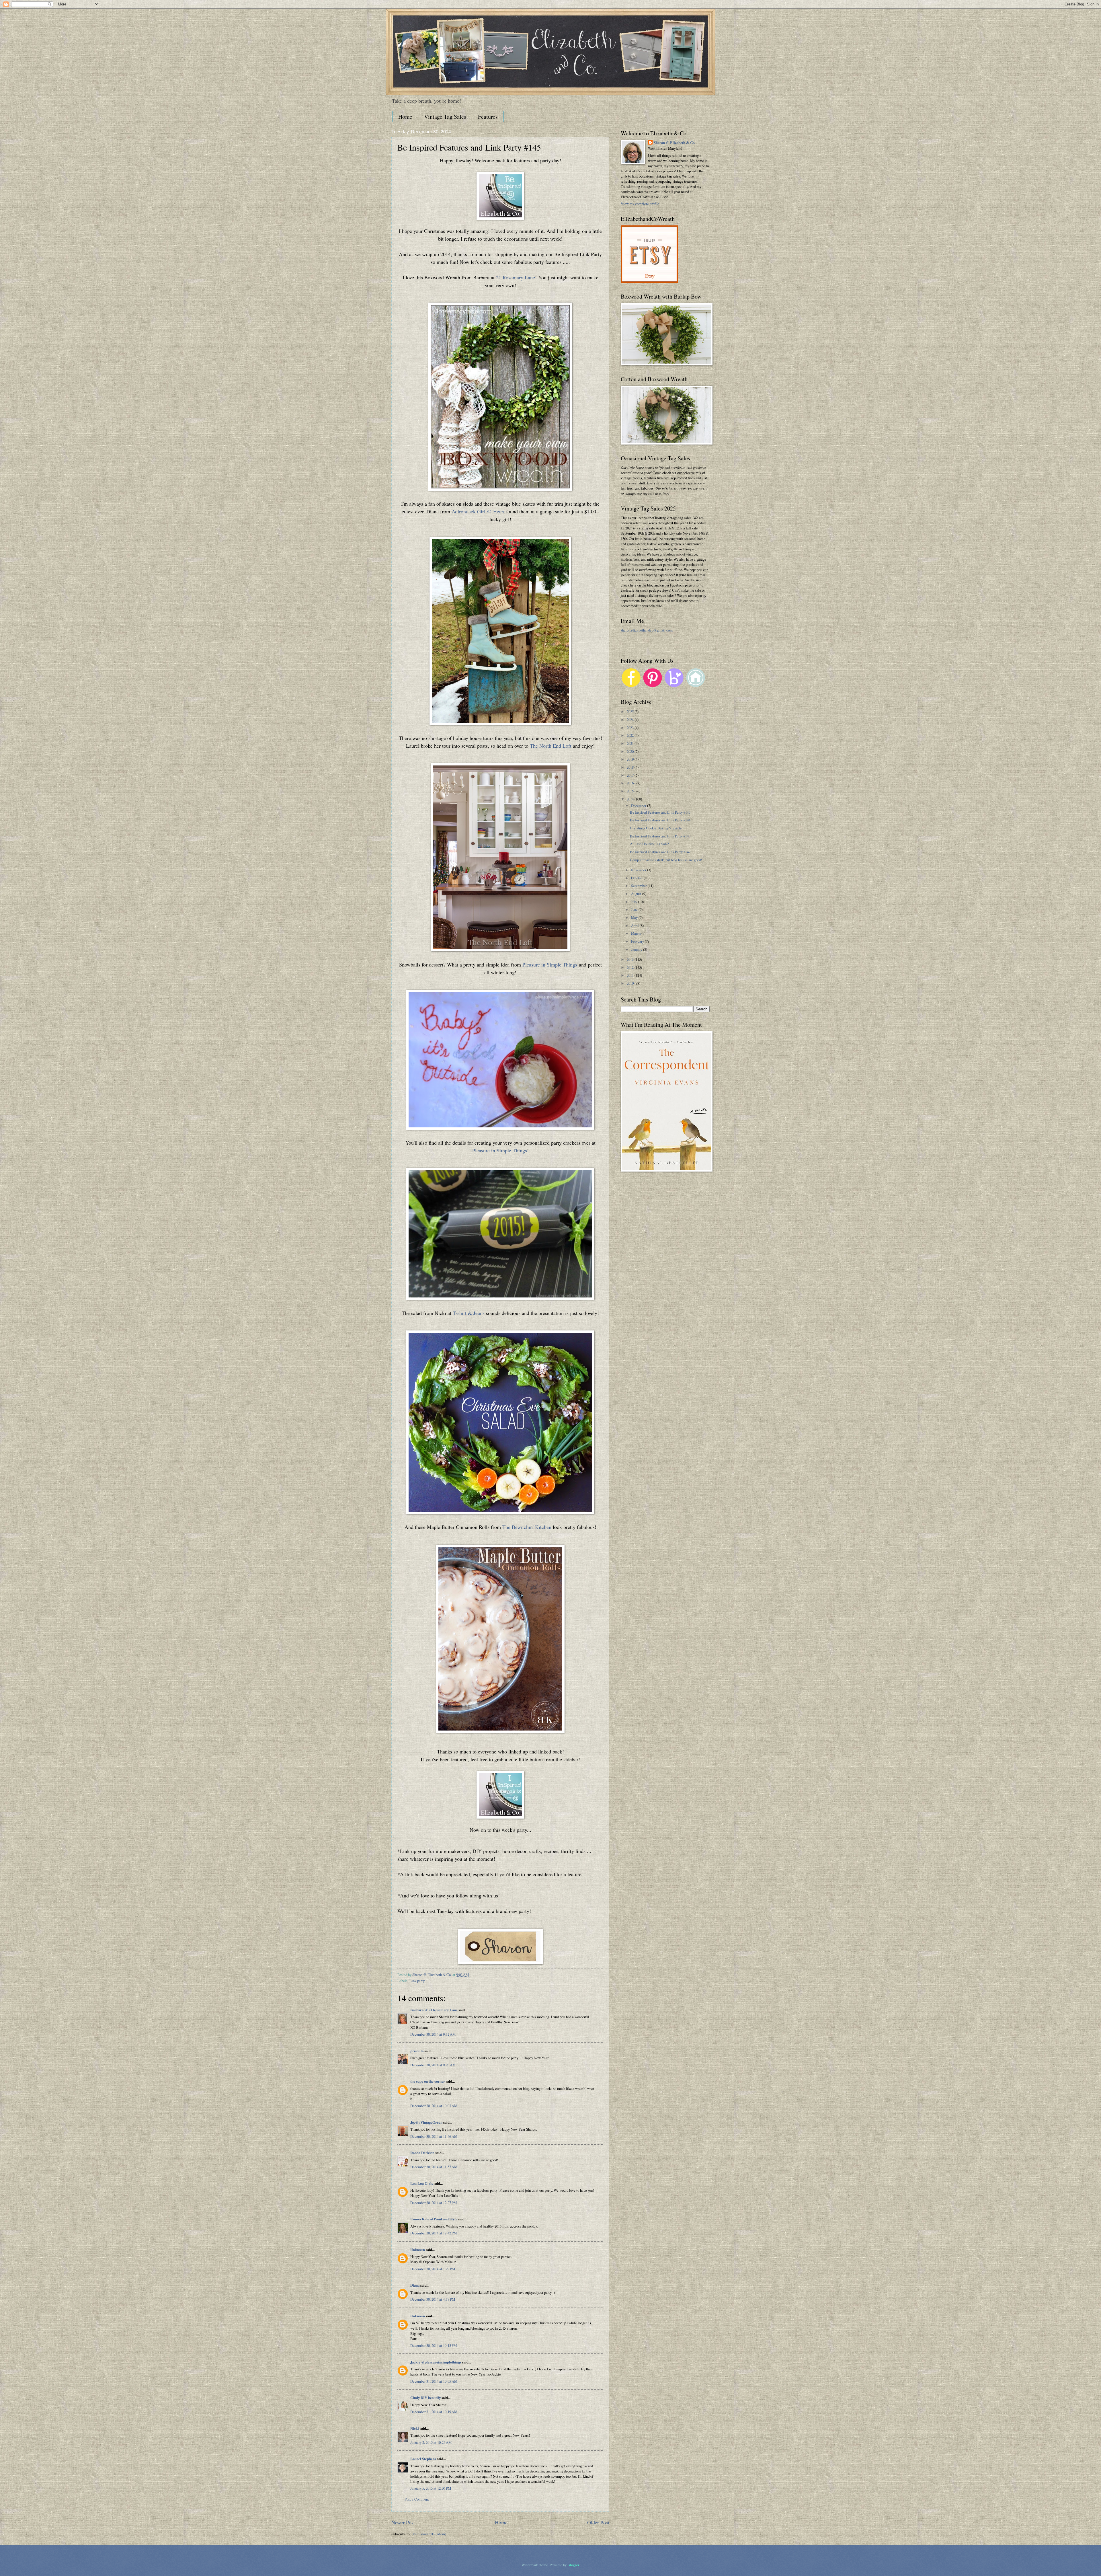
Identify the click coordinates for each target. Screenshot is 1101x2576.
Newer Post (403, 2522)
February (638, 941)
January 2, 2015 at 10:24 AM (431, 2442)
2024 (631, 720)
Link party (417, 1981)
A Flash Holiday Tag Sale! (649, 844)
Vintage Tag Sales (445, 117)
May (635, 917)
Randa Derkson (422, 2153)
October (637, 878)
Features (488, 117)
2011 (631, 975)
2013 (631, 959)
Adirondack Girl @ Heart (478, 511)
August (637, 894)
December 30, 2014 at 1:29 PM (433, 2269)
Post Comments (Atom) (429, 2534)
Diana (415, 2285)
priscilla (417, 2051)
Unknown (418, 2250)
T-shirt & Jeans (469, 1313)
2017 (631, 775)
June (635, 909)
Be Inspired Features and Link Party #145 (660, 812)
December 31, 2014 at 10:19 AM (434, 2412)
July (635, 902)
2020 (631, 751)
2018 (631, 767)
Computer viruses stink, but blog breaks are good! (666, 860)
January (637, 949)
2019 (631, 759)
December (639, 806)
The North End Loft (551, 746)
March (636, 933)
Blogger (573, 2565)
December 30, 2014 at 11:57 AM (434, 2167)
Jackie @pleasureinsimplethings (436, 2362)
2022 (631, 735)
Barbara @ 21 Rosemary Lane (434, 2010)
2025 (631, 712)
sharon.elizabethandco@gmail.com (647, 630)
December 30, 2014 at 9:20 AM (433, 2065)
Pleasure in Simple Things (550, 964)
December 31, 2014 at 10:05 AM (434, 2381)
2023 (631, 728)
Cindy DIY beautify (425, 2398)
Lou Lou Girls (422, 2183)
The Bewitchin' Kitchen (527, 1527)
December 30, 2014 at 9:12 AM (433, 2034)
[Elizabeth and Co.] (500, 218)
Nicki (415, 2428)
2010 (631, 983)
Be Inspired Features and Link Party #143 (660, 836)
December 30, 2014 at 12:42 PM (434, 2233)
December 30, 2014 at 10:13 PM (434, 2345)
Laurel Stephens (423, 2459)
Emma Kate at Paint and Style (434, 2219)
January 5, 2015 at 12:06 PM (431, 2488)
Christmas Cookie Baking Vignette (656, 828)
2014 (631, 799)
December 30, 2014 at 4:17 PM (433, 2299)
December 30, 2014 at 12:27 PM (434, 2203)
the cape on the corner (428, 2081)
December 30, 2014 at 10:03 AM (434, 2106)
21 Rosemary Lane (516, 277)
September (639, 886)
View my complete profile (640, 204)
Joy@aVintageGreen (426, 2122)
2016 (631, 783)
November (639, 870)
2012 (631, 967)
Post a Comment (417, 2499)
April (635, 925)
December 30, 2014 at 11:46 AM (434, 2136)
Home (405, 117)
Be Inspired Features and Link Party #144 (660, 820)
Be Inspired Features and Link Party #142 (660, 852)
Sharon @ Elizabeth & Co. (432, 1975)
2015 (631, 791)
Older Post (598, 2522)
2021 (631, 743)
